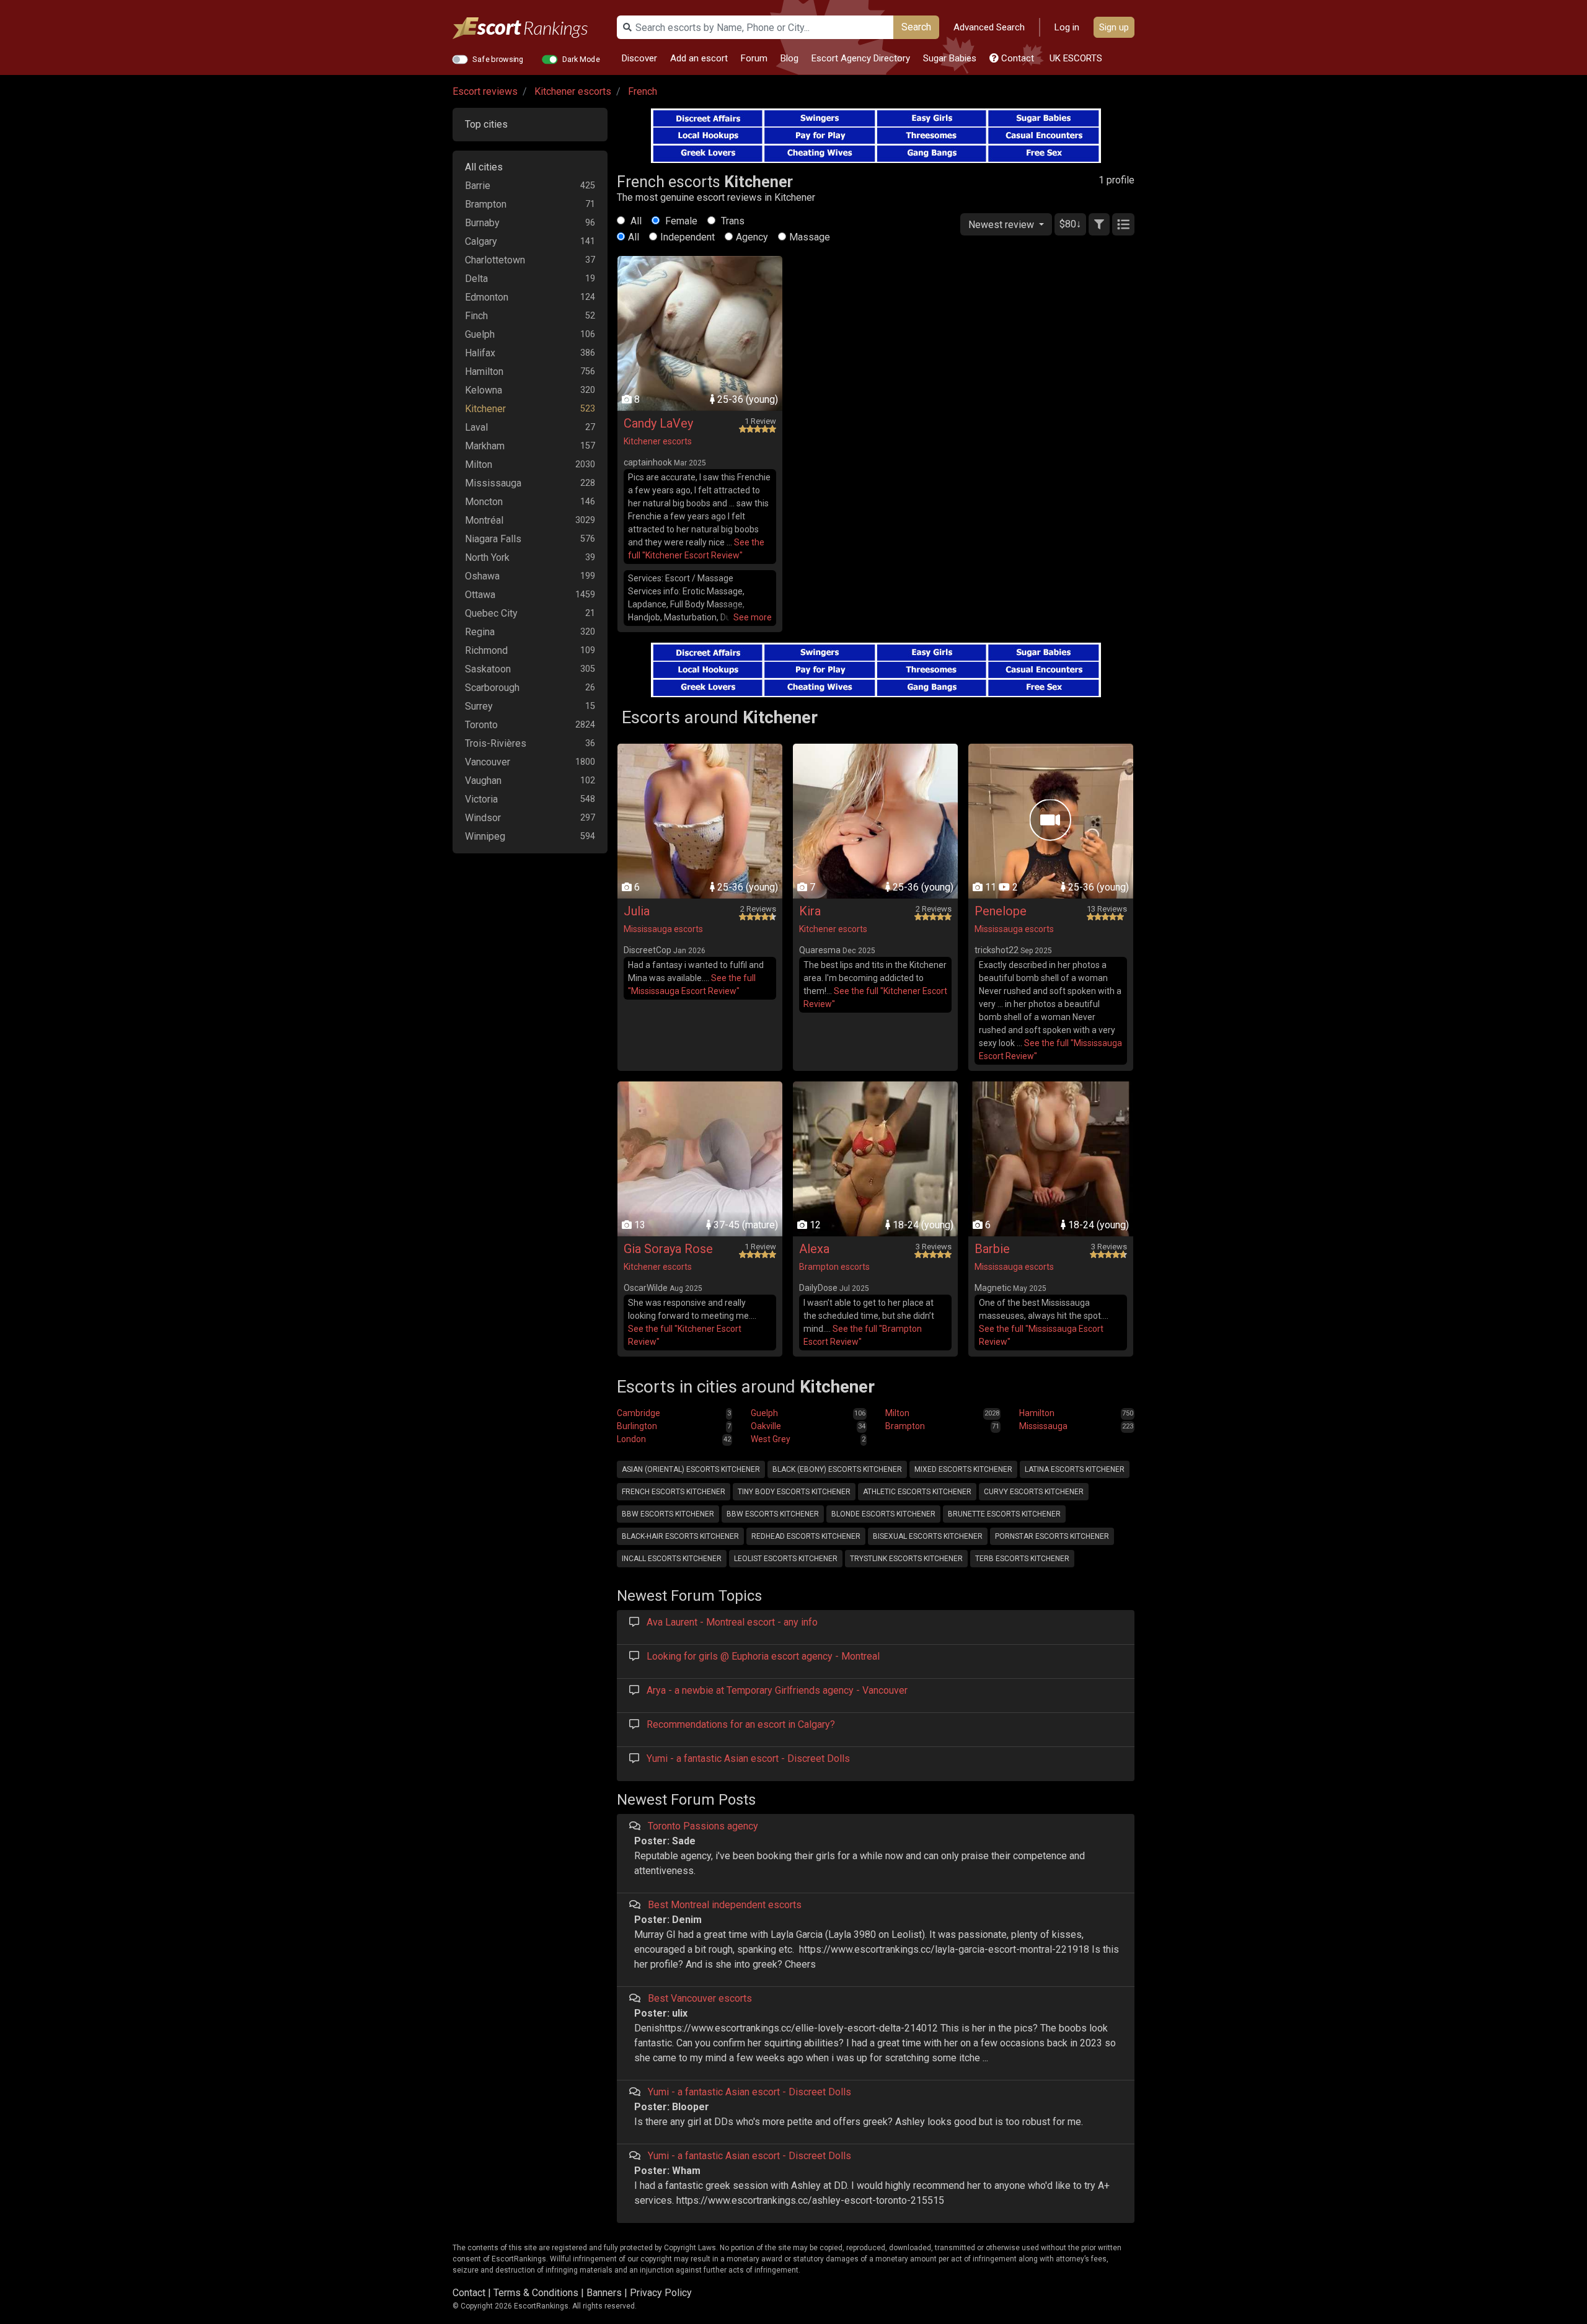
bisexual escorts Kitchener (928, 1536)
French (643, 91)
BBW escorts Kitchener (668, 1514)
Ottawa (480, 595)
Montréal (484, 520)
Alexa (814, 1249)
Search (916, 27)
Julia (637, 911)
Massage (810, 237)
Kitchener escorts (573, 91)
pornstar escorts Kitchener (1052, 1536)
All (635, 221)
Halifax (480, 353)
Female (680, 221)
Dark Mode (581, 59)
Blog (789, 58)
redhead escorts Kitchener (806, 1536)
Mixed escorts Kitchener (963, 1469)
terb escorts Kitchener (1022, 1559)
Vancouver (488, 762)
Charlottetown (495, 260)
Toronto (481, 725)
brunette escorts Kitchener (1004, 1514)
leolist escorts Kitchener (786, 1559)
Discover (639, 58)
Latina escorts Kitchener (1075, 1469)
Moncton (484, 502)
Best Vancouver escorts (700, 1998)
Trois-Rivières (496, 743)
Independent (687, 237)
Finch (476, 316)
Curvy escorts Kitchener (1034, 1492)
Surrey (479, 706)
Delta (476, 279)
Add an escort (699, 58)
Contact (1016, 58)
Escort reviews (485, 91)
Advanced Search (989, 27)
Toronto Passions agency (703, 1826)
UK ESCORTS (1075, 58)
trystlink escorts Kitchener (906, 1559)
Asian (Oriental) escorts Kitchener (691, 1469)
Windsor (483, 818)
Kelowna (484, 390)
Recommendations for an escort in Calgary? (741, 1724)
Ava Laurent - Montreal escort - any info (732, 1622)
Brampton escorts (834, 1267)
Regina (480, 632)
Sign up (1114, 27)
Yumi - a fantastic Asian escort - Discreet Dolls (748, 1758)
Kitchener (485, 409)
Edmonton (487, 297)
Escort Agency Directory (861, 58)
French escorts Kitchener (674, 1492)
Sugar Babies (950, 58)
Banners (604, 2293)
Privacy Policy (661, 2293)
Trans (732, 221)
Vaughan (483, 781)
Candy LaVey (658, 423)
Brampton (486, 204)
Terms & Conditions (536, 2293)
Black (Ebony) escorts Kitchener (837, 1469)
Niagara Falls (493, 539)
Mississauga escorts (663, 929)
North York (487, 557)
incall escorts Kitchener (672, 1559)
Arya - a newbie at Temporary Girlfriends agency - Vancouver (777, 1690)
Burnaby (482, 223)
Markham (485, 446)
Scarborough (492, 688)
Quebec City (491, 613)
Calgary (481, 241)
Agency (752, 237)
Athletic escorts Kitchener (917, 1492)
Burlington (637, 1426)
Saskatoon (488, 669)
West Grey (771, 1439)
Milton (479, 464)
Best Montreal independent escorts (725, 1905)
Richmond (486, 650)
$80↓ (1070, 224)
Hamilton (484, 372)
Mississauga (493, 483)
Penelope (1001, 911)
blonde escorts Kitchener (883, 1514)
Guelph (480, 334)
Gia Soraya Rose (668, 1249)
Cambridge (639, 1413)
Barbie (992, 1249)
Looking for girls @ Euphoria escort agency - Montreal (763, 1656)
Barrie (478, 186)
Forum (754, 58)
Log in (1067, 27)
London (631, 1439)
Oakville (766, 1426)
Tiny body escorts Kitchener (794, 1492)
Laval (476, 427)
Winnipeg (485, 836)
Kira (810, 911)
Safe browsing (498, 59)
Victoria (481, 799)
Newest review (1002, 225)
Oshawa (482, 576)
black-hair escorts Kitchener (680, 1536)
